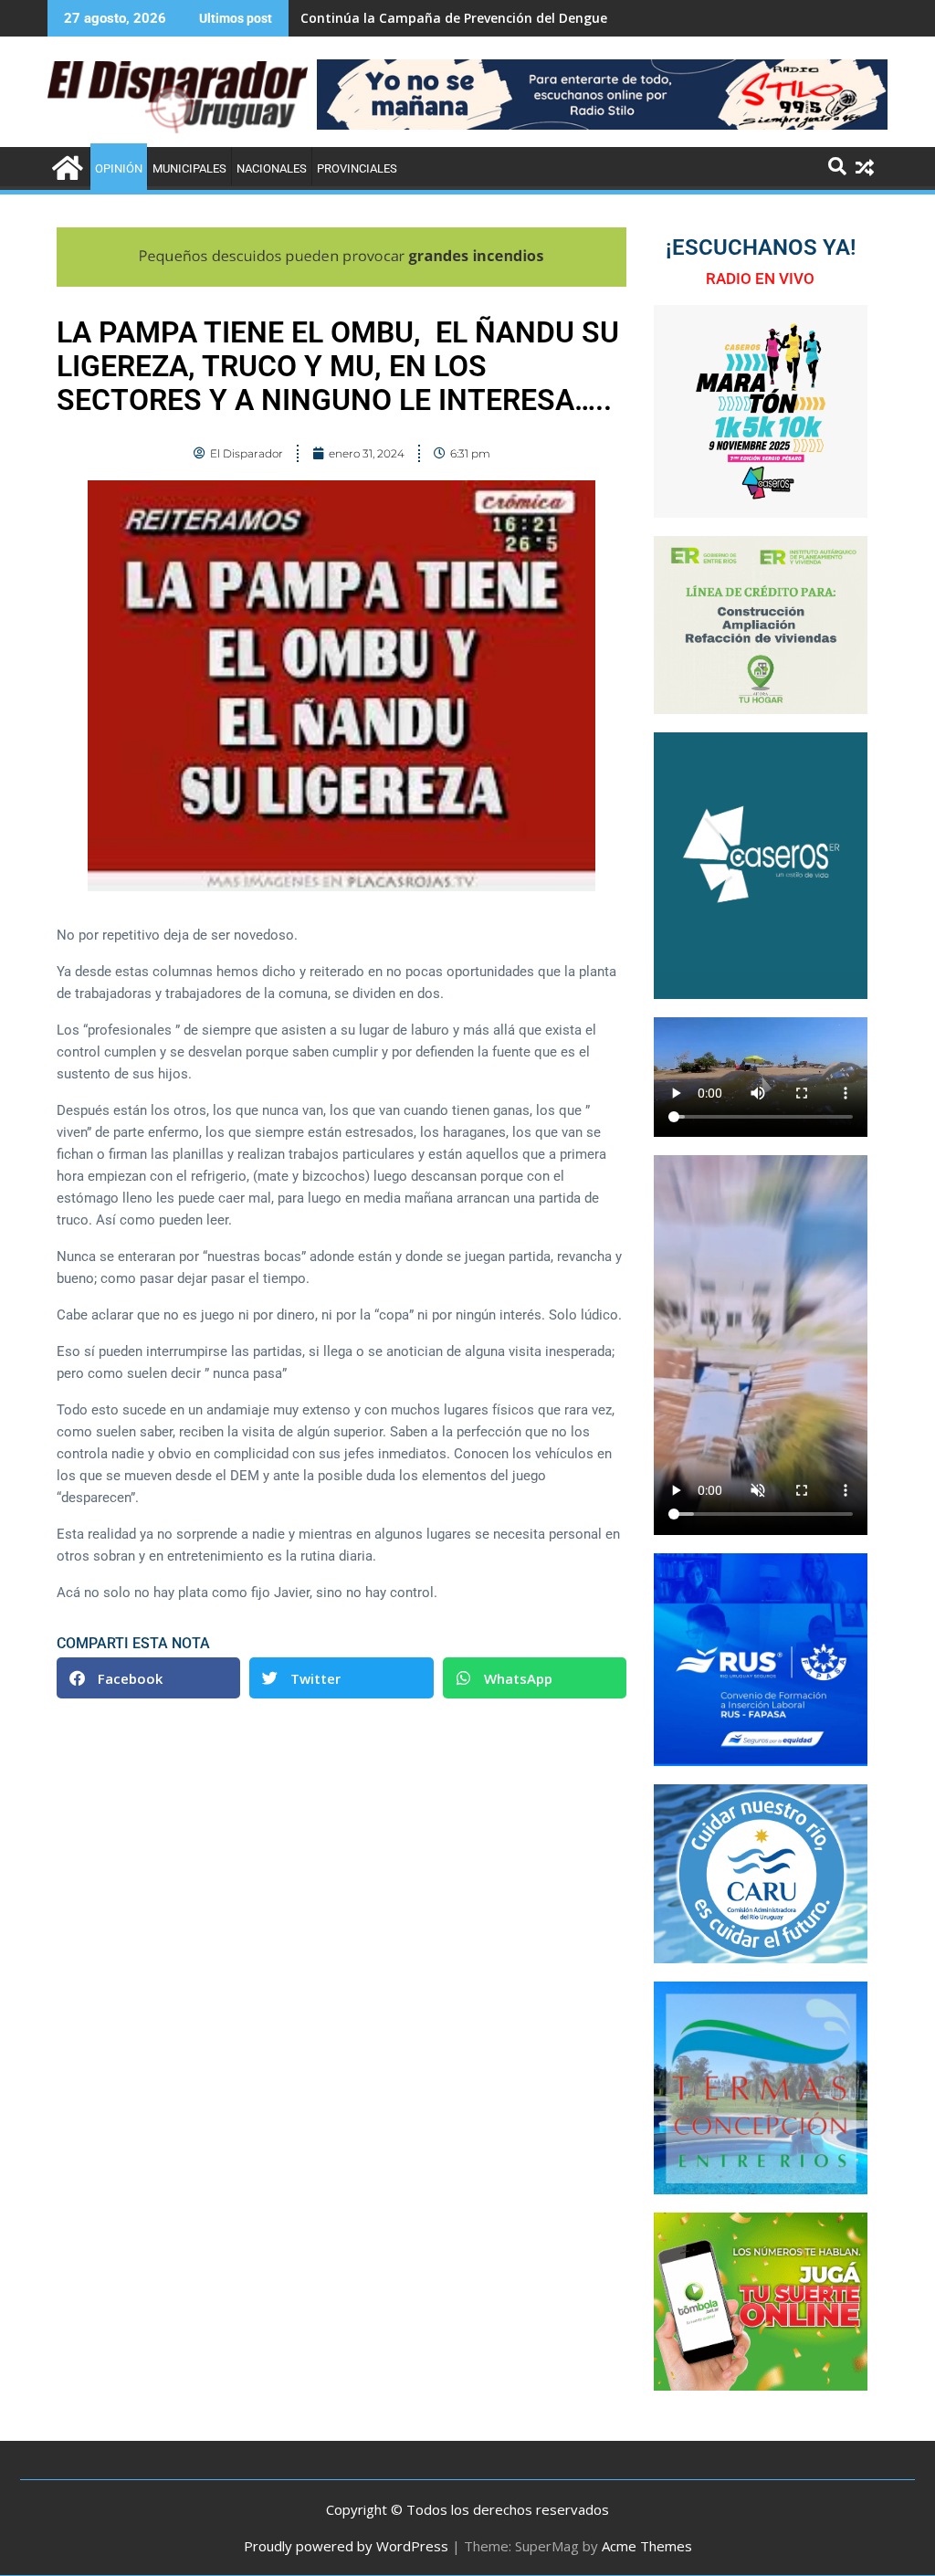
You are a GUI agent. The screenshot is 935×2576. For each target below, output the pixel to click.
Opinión (119, 168)
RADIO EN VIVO (760, 279)
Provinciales (357, 168)
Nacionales (272, 168)
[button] (148, 1678)
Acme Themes (647, 2546)
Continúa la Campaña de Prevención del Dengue (454, 18)
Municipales (189, 168)
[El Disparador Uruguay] (65, 166)
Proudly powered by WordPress (346, 2546)
